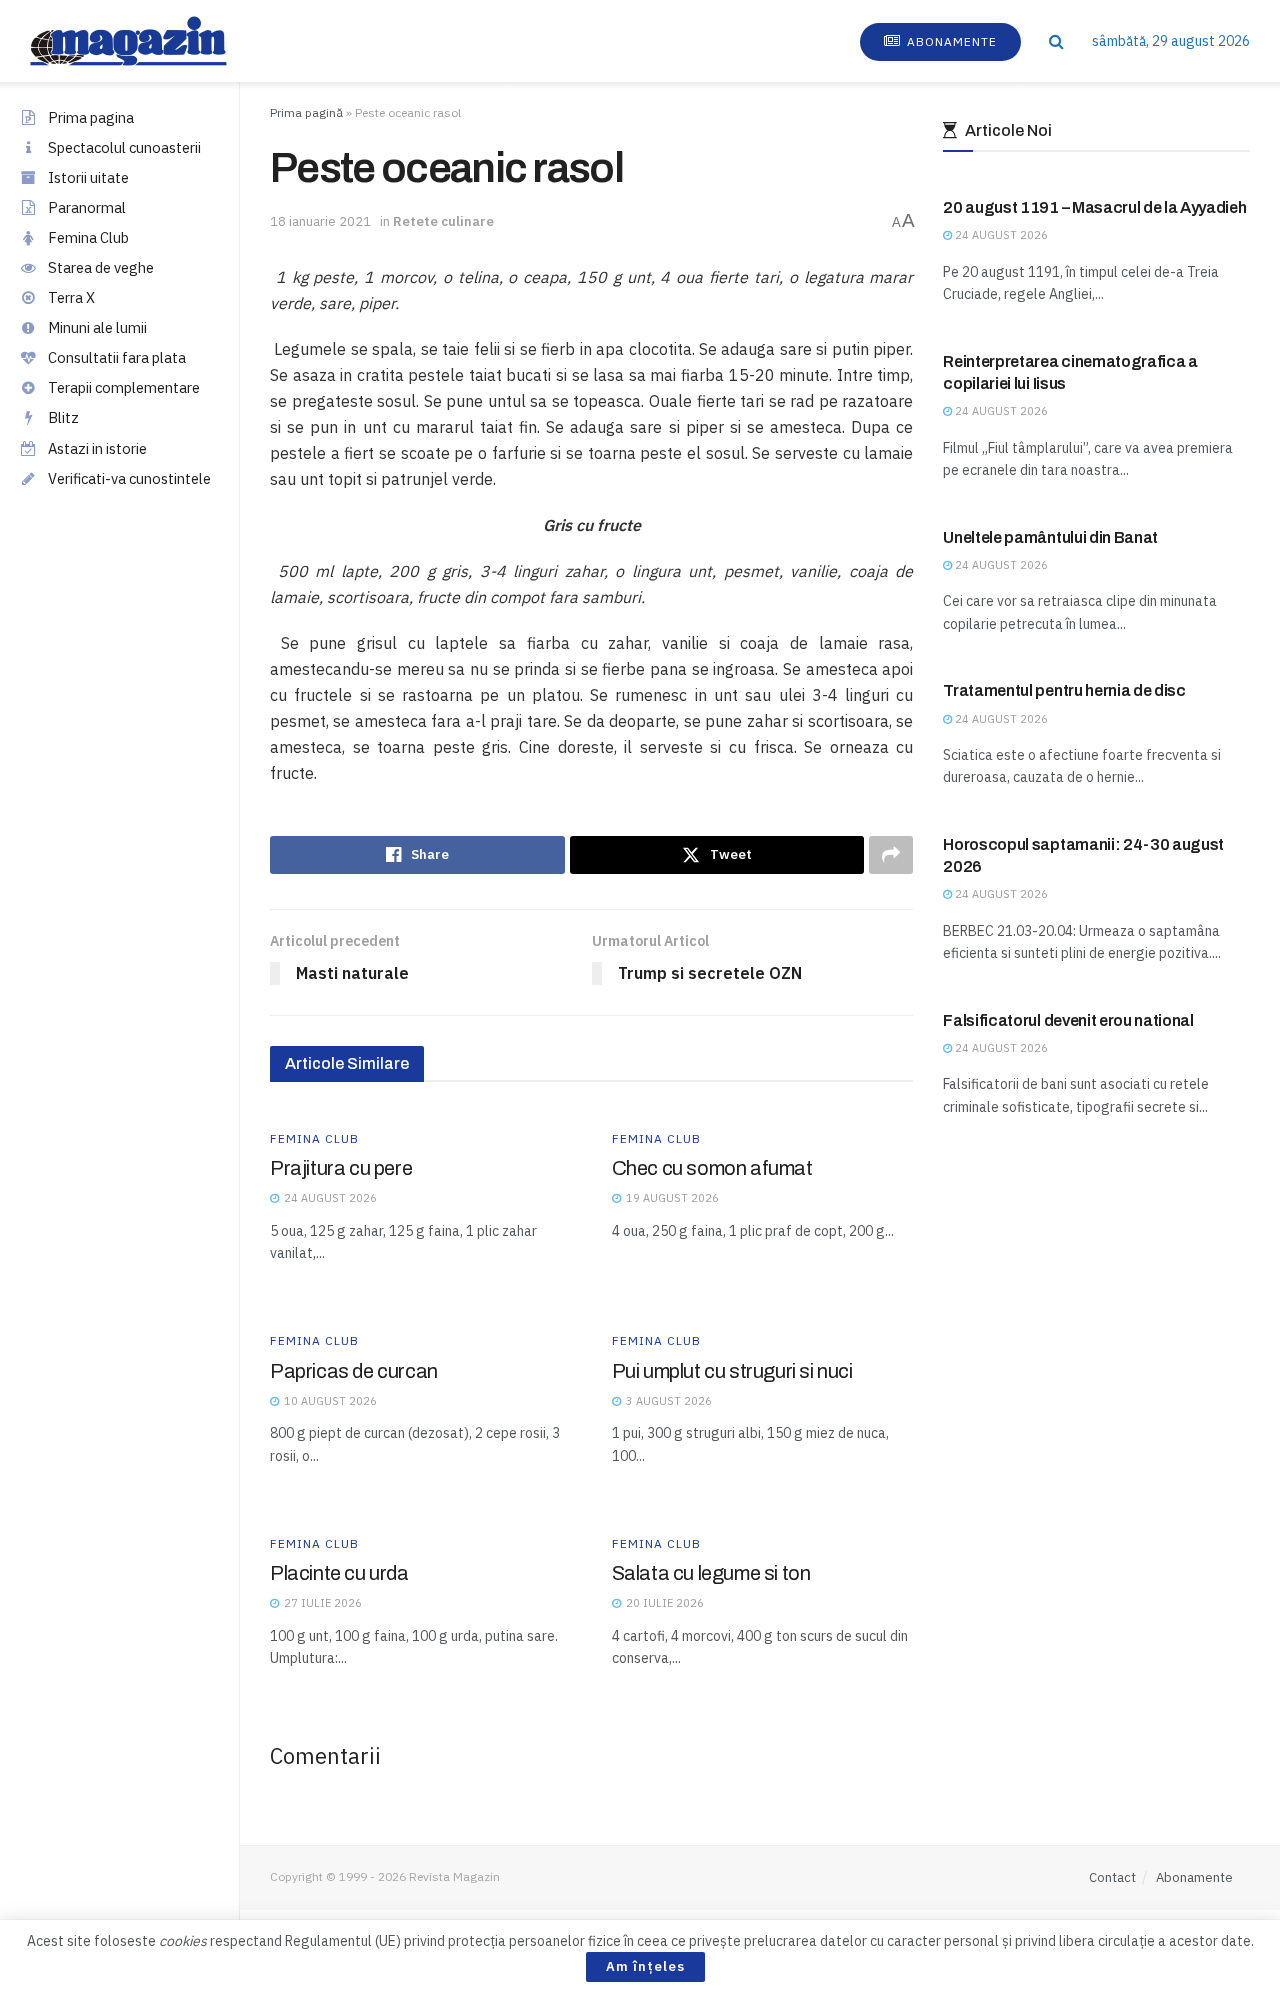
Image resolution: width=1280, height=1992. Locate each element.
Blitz (63, 417)
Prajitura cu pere (341, 1168)
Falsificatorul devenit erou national (1068, 1020)
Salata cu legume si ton (711, 1573)
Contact (1112, 1877)
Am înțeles (645, 1966)
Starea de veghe (101, 267)
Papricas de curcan (354, 1371)
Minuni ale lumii (97, 327)
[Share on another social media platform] (891, 855)
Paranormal (87, 207)
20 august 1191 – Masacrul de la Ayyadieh (1094, 207)
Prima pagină (306, 112)
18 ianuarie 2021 (320, 221)
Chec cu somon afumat (712, 1168)
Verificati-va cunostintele (129, 478)
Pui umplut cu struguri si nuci (732, 1371)
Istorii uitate (88, 177)
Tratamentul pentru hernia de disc (1064, 690)
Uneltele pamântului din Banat (1050, 537)
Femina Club (88, 237)
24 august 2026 (1000, 235)
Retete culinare (443, 221)
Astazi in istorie (97, 448)
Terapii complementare (124, 387)
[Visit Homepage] (148, 41)
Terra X (71, 297)
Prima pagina (91, 117)
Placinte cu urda (339, 1573)
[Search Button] (1056, 41)
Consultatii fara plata (117, 357)
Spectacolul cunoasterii (124, 147)
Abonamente (950, 41)
